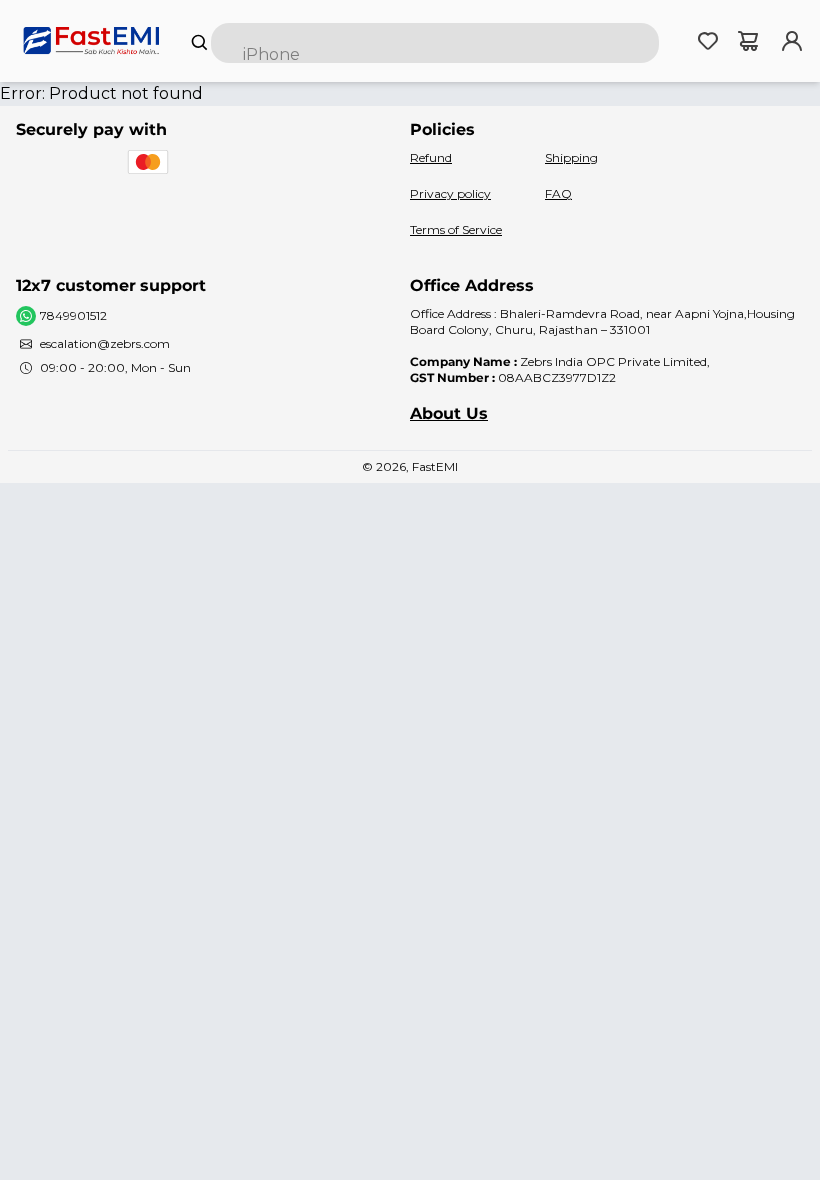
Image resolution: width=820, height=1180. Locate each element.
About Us (449, 413)
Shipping (571, 157)
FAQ (558, 193)
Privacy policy (450, 193)
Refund (431, 157)
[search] (435, 43)
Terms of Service (456, 229)
